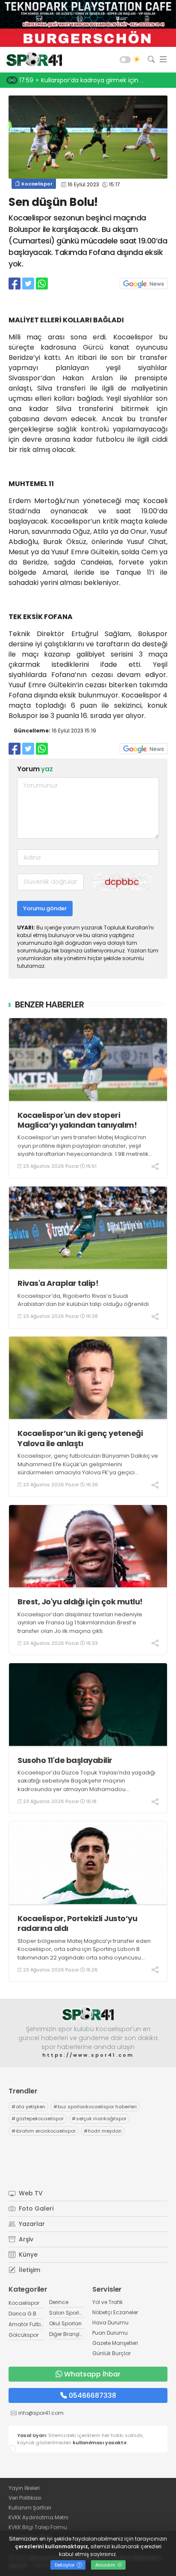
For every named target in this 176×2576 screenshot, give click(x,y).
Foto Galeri (35, 2208)
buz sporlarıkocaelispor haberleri (95, 2107)
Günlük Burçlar (111, 2353)
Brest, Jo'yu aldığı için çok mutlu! (80, 1602)
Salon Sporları (67, 2313)
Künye (27, 2255)
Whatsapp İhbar (92, 2374)
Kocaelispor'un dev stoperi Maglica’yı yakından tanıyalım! (77, 1120)
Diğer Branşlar (67, 2334)
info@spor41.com (41, 2413)
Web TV (30, 2193)
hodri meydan (103, 2131)
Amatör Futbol (27, 2324)
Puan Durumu (110, 2333)
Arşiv (25, 2239)
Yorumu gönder (45, 908)
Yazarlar (31, 2224)
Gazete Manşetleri (115, 2343)
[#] (88, 2014)
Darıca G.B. (23, 2314)
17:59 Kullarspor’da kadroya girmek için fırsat (87, 80)
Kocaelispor (36, 184)
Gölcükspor (23, 2335)
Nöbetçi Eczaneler (115, 2312)
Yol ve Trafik (107, 2302)
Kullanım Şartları (30, 2508)
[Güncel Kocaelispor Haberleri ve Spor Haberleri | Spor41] (32, 60)
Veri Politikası (25, 2498)
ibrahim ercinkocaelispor (44, 2131)
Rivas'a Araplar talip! (58, 1283)
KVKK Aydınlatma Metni (38, 2517)
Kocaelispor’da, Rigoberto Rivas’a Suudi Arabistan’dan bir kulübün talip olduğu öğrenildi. (84, 1300)
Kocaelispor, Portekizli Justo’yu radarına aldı (77, 1923)
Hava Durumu (110, 2323)
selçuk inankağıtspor (99, 2119)
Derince (59, 2302)
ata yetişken (28, 2107)
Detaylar (65, 2565)
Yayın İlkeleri (24, 2488)
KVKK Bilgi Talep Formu (38, 2527)
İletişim (29, 2270)
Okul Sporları (65, 2323)
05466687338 (92, 2395)
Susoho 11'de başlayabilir (65, 1760)
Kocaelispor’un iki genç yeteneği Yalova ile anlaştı (80, 1438)
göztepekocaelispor (38, 2119)
